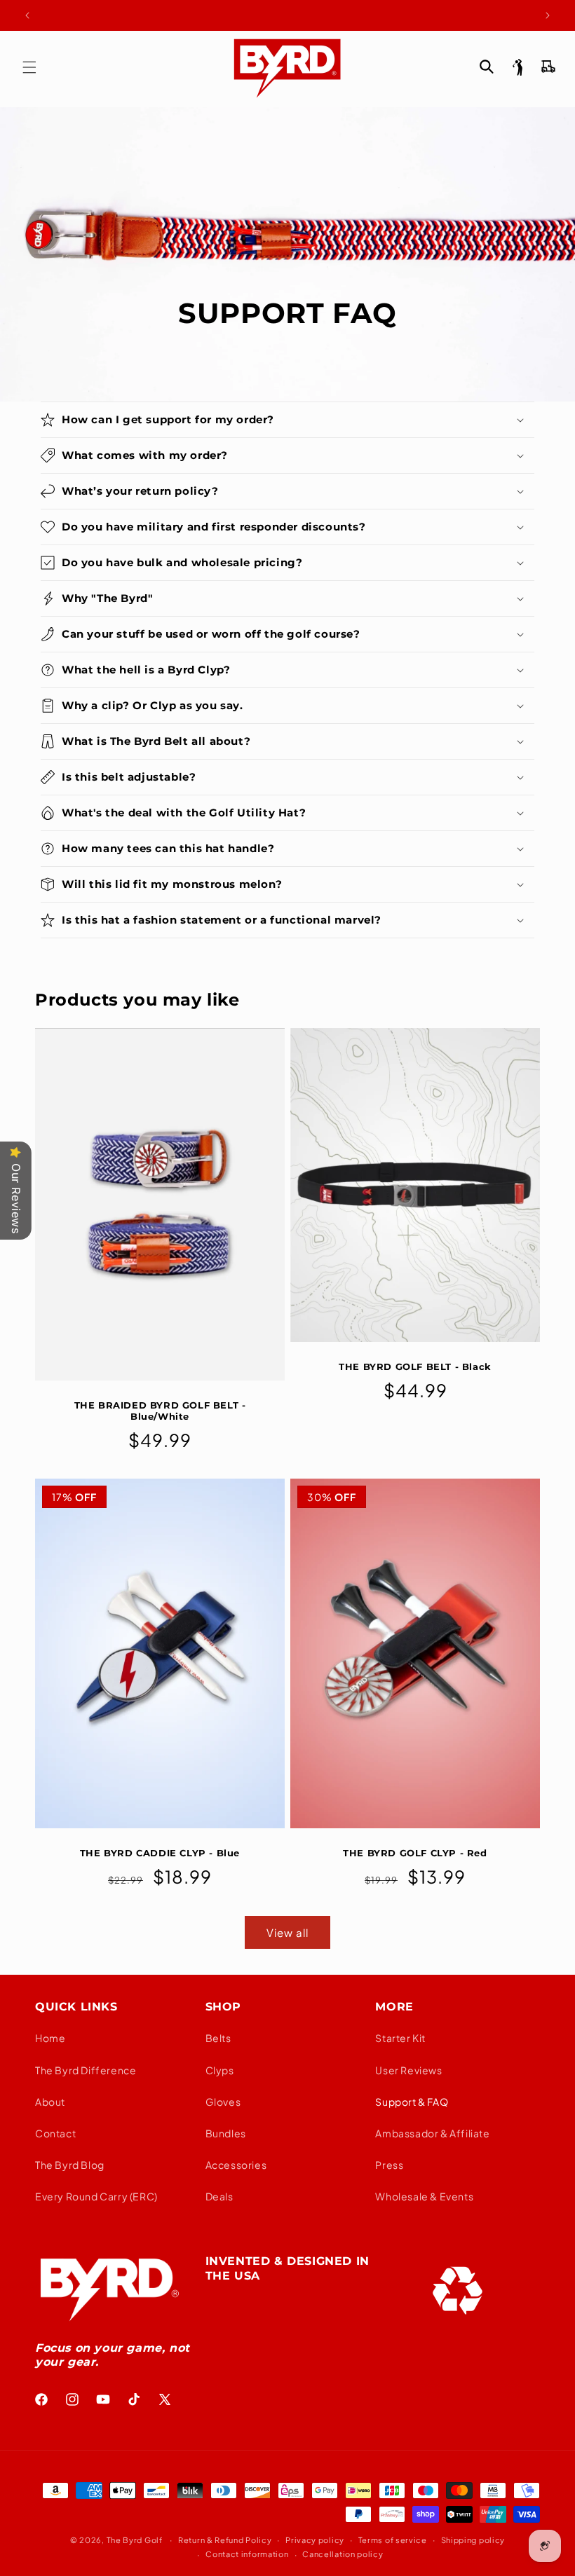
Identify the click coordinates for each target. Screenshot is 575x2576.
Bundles (226, 2133)
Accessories (236, 2165)
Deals (219, 2196)
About (50, 2102)
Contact (55, 2133)
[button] (29, 67)
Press (389, 2165)
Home (50, 2038)
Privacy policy (315, 2540)
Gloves (223, 2102)
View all (287, 1932)
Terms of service (393, 2540)
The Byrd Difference (86, 2070)
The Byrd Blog (70, 2165)
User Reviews (408, 2070)
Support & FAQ (412, 2102)
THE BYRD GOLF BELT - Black (415, 1366)
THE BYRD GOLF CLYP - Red (415, 1853)
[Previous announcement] (27, 15)
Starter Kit (400, 2038)
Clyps (220, 2070)
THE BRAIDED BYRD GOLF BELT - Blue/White (160, 1411)
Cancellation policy (343, 2554)
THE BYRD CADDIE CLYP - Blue (160, 1853)
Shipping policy (473, 2540)
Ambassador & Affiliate (432, 2133)
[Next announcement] (548, 15)
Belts (218, 2038)
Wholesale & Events (424, 2196)
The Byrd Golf (135, 2540)
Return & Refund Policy (225, 2540)
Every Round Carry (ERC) (96, 2196)
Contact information (247, 2554)
